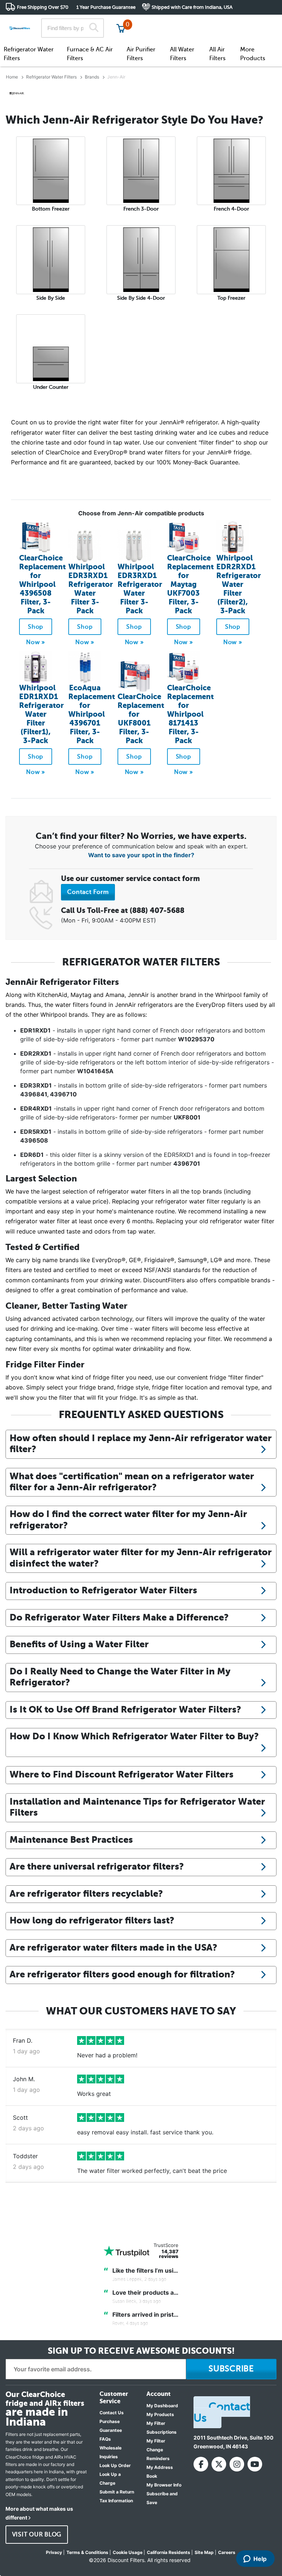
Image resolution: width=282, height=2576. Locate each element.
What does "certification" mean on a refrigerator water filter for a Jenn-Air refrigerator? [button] (132, 1482)
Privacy (54, 2552)
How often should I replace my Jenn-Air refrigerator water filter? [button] (141, 1444)
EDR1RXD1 (35, 1030)
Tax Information (116, 2501)
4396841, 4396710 (48, 1094)
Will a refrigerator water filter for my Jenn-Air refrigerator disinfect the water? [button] (141, 1558)
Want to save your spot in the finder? (141, 855)
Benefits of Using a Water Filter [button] (79, 1644)
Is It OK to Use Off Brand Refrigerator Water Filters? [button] (125, 1709)
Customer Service (211, 22)
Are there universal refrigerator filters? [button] (97, 1866)
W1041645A (95, 1071)
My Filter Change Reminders (158, 2450)
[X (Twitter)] (219, 2464)
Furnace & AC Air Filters (90, 54)
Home (12, 77)
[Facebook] (201, 2464)
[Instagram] (237, 2464)
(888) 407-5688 (157, 911)
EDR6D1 (32, 1155)
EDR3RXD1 (36, 1085)
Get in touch (261, 23)
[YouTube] (255, 2464)
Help (260, 2559)
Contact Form (88, 892)
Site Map (204, 2552)
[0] (121, 28)
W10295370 (196, 1039)
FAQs (105, 2439)
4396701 (187, 1163)
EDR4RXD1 (36, 1108)
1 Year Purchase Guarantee (106, 7)
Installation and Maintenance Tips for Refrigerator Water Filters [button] (137, 1807)
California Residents (169, 2552)
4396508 (34, 1140)
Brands (92, 77)
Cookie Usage (128, 2552)
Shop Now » (36, 629)
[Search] (94, 28)
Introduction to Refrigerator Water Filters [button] (103, 1590)
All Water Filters (182, 54)
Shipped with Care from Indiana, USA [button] (192, 7)
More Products (253, 54)
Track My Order (159, 22)
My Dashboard (162, 2406)
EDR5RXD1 (36, 1132)
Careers (227, 2552)
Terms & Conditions (87, 2552)
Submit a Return (117, 2492)
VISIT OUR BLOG (37, 2535)
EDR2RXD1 (36, 1053)
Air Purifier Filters (141, 54)
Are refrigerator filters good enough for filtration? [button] (122, 1974)
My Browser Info (164, 2485)
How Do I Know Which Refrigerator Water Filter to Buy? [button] (134, 1736)
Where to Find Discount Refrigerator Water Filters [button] (122, 1774)
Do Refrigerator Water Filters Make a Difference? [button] (119, 1617)
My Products (160, 2414)
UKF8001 (187, 1117)
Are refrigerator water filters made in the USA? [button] (113, 1947)
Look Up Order (115, 2465)
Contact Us (112, 2413)
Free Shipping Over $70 (43, 7)
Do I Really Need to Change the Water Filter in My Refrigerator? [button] (120, 1677)
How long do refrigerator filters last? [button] (92, 1920)
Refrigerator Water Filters (29, 54)
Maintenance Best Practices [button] (71, 1840)
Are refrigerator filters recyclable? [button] (86, 1894)
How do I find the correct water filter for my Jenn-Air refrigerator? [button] (128, 1519)
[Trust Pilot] (126, 2251)
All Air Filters (217, 54)
